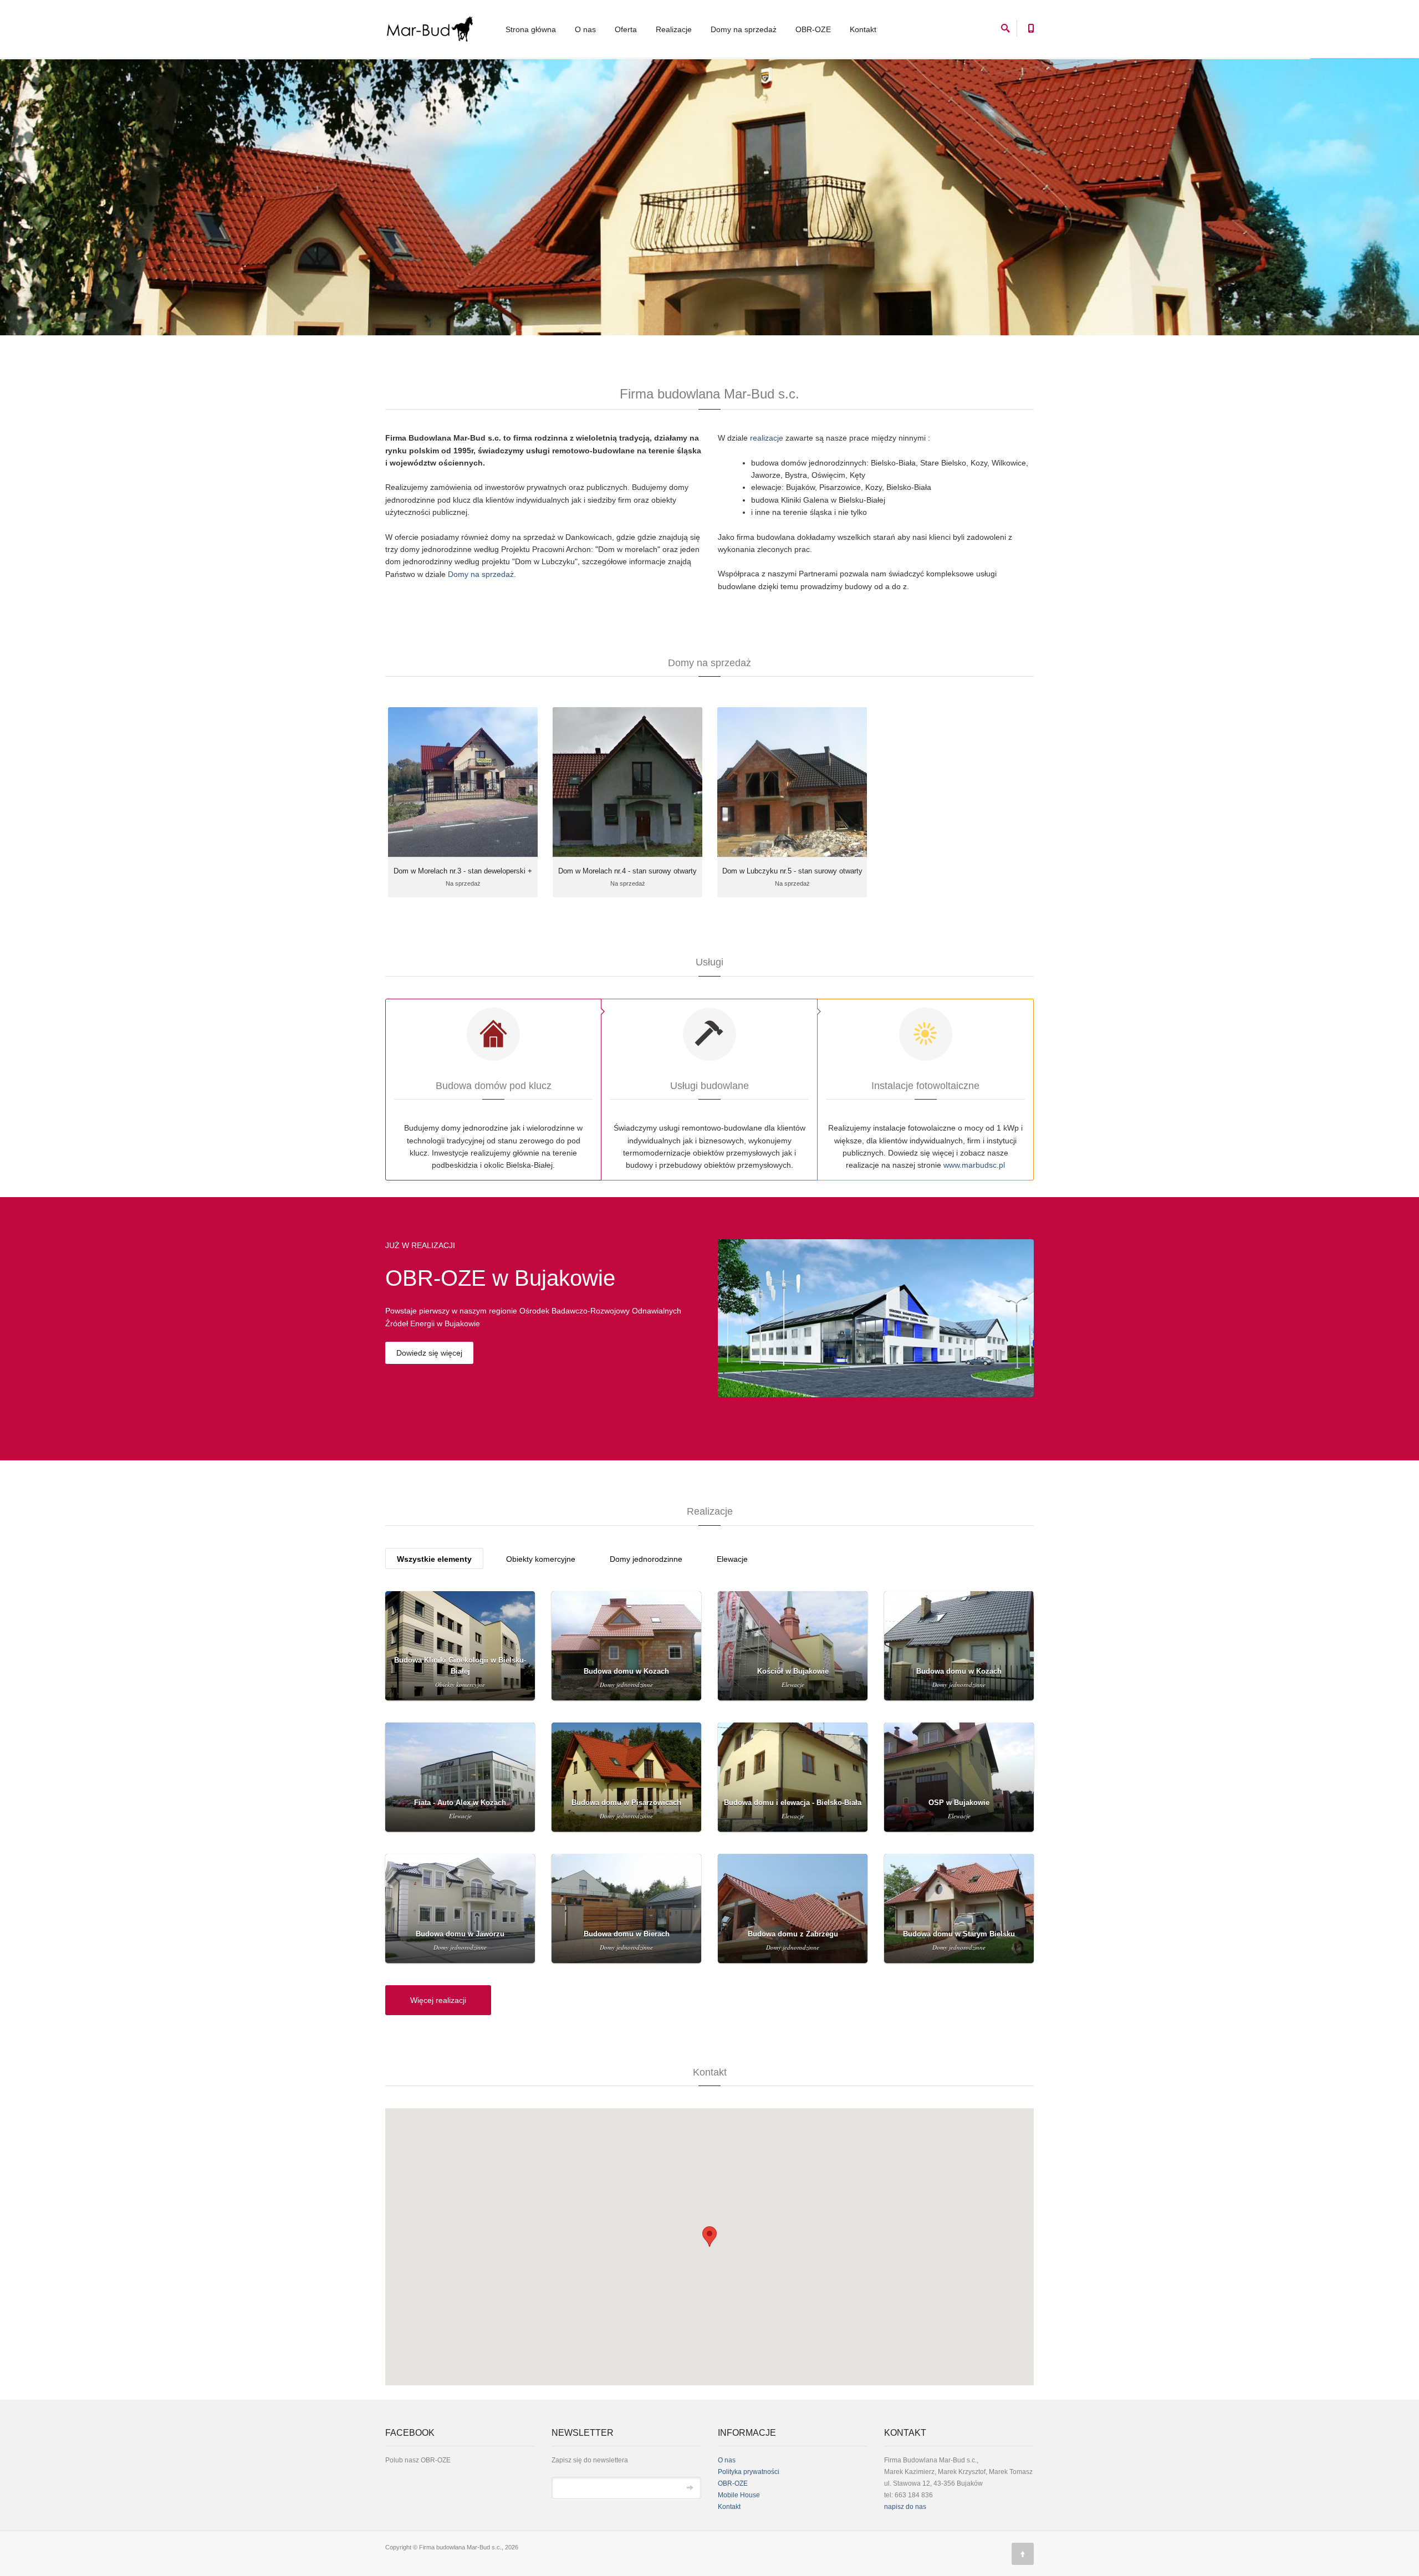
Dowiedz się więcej (429, 1353)
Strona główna (531, 29)
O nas (585, 29)
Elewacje (732, 1559)
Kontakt (863, 29)
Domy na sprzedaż (744, 29)
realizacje (767, 438)
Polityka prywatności (749, 2472)
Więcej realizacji (438, 2000)
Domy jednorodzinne (646, 1559)
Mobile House (739, 2495)
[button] (709, 2237)
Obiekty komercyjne (541, 1559)
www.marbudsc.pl (974, 1165)
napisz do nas (905, 2507)
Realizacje (674, 29)
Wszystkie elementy (434, 1559)
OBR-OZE (813, 29)
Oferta (626, 29)
